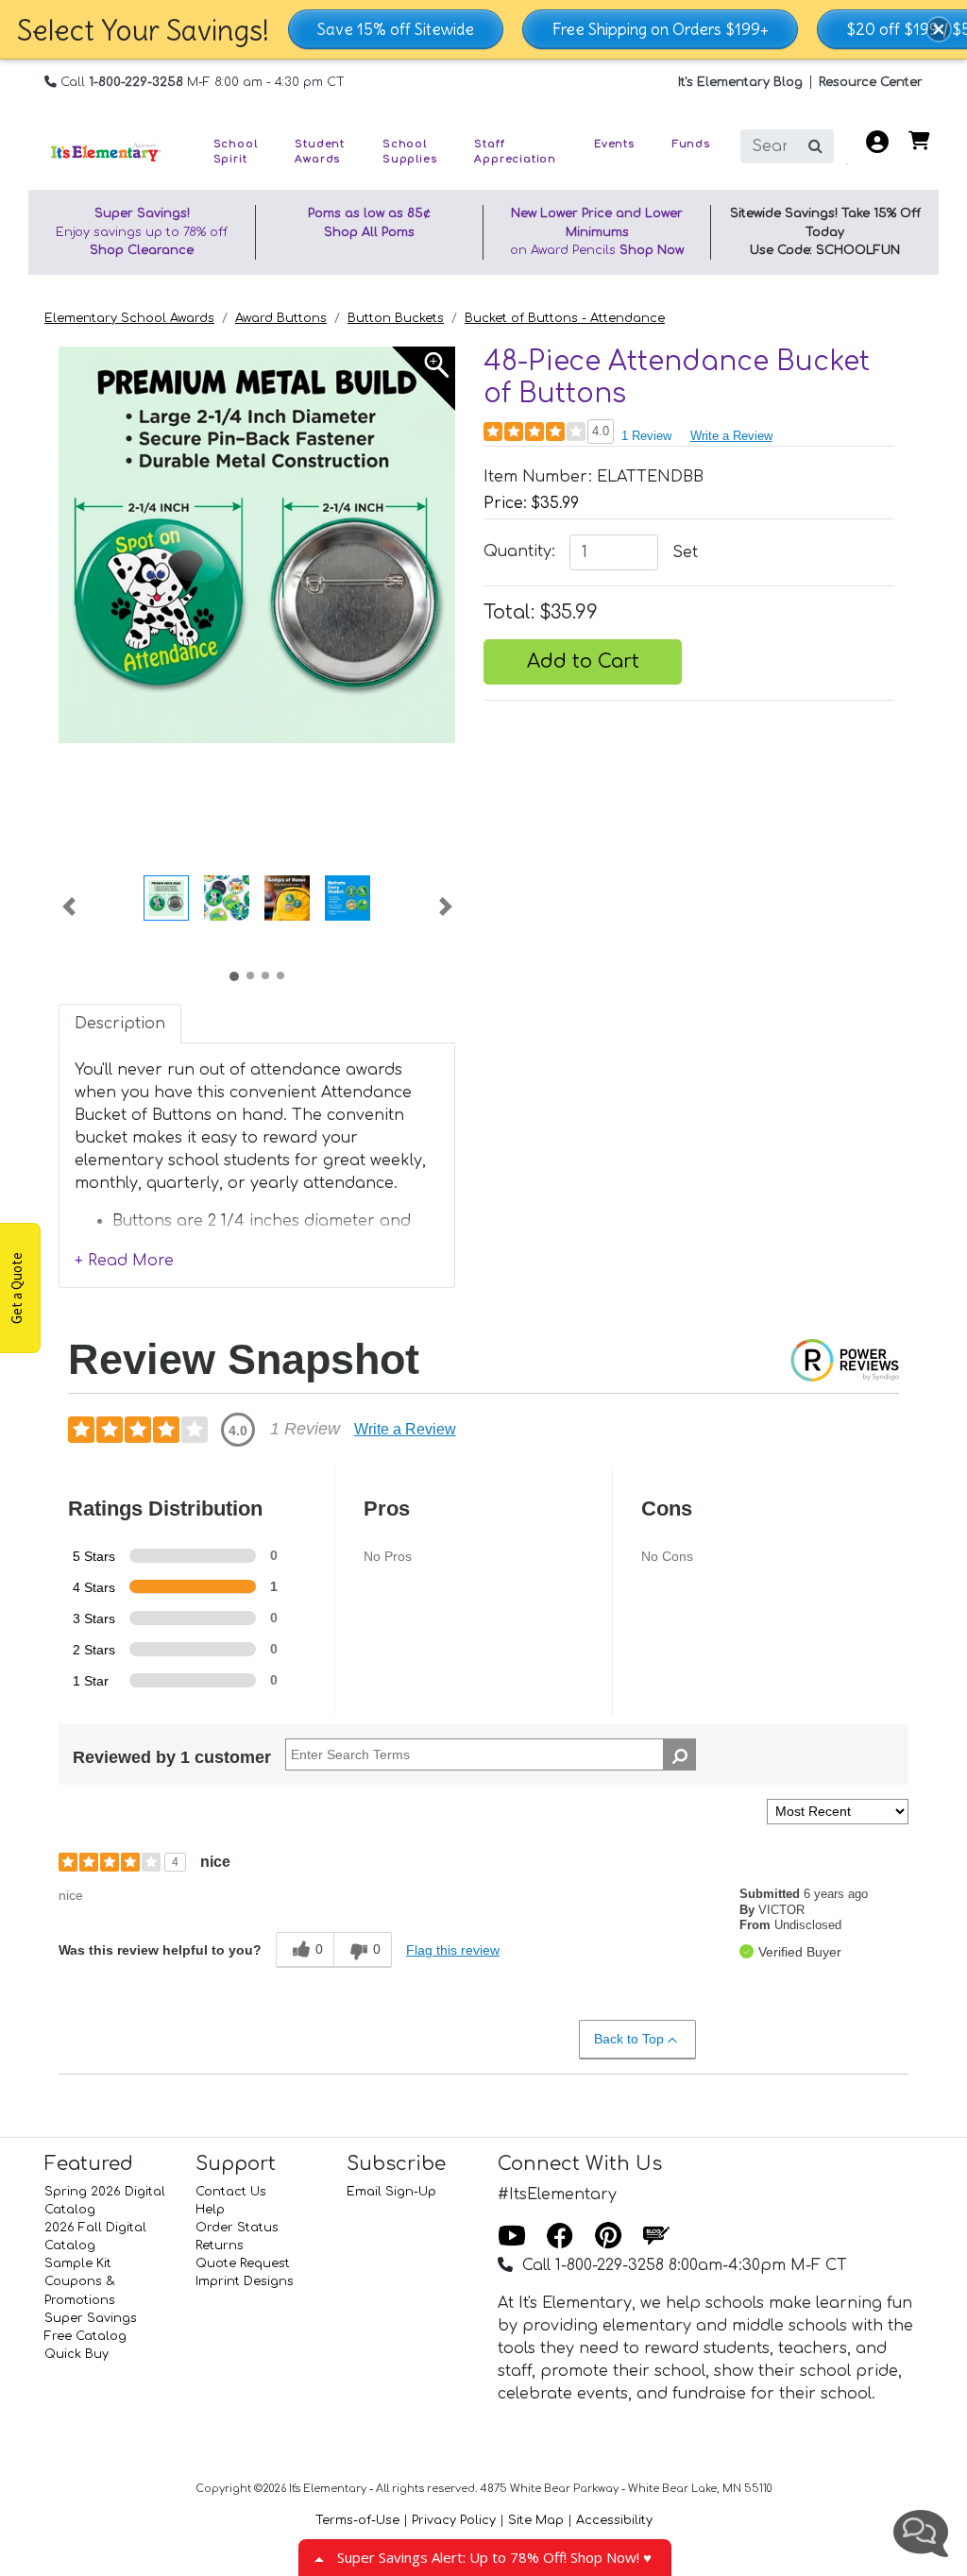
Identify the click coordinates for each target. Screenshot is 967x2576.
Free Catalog (85, 2336)
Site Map (536, 2520)
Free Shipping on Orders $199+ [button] (660, 29)
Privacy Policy (454, 2520)
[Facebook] (560, 2236)
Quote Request (243, 2263)
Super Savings (91, 2318)
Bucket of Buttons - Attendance (565, 318)
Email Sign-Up (391, 2192)
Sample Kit (78, 2263)
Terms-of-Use (357, 2520)
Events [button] (614, 144)
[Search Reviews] (679, 1754)
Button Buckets (396, 318)
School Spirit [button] (236, 152)
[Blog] (656, 2236)
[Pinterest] (608, 2236)
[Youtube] (512, 2236)
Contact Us (231, 2192)
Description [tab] (120, 1024)
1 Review (646, 436)
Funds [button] (691, 144)
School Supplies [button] (409, 152)
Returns (220, 2246)
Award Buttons (281, 318)
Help (210, 2210)
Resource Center (871, 82)
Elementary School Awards (129, 318)
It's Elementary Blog (740, 82)
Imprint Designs (245, 2281)
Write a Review (731, 436)
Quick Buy (76, 2354)
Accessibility (614, 2520)
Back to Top (629, 2039)
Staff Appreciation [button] (515, 152)
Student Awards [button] (320, 152)
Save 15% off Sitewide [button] (396, 29)
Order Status (237, 2228)
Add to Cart (583, 661)
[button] (68, 907)
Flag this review (453, 1950)
